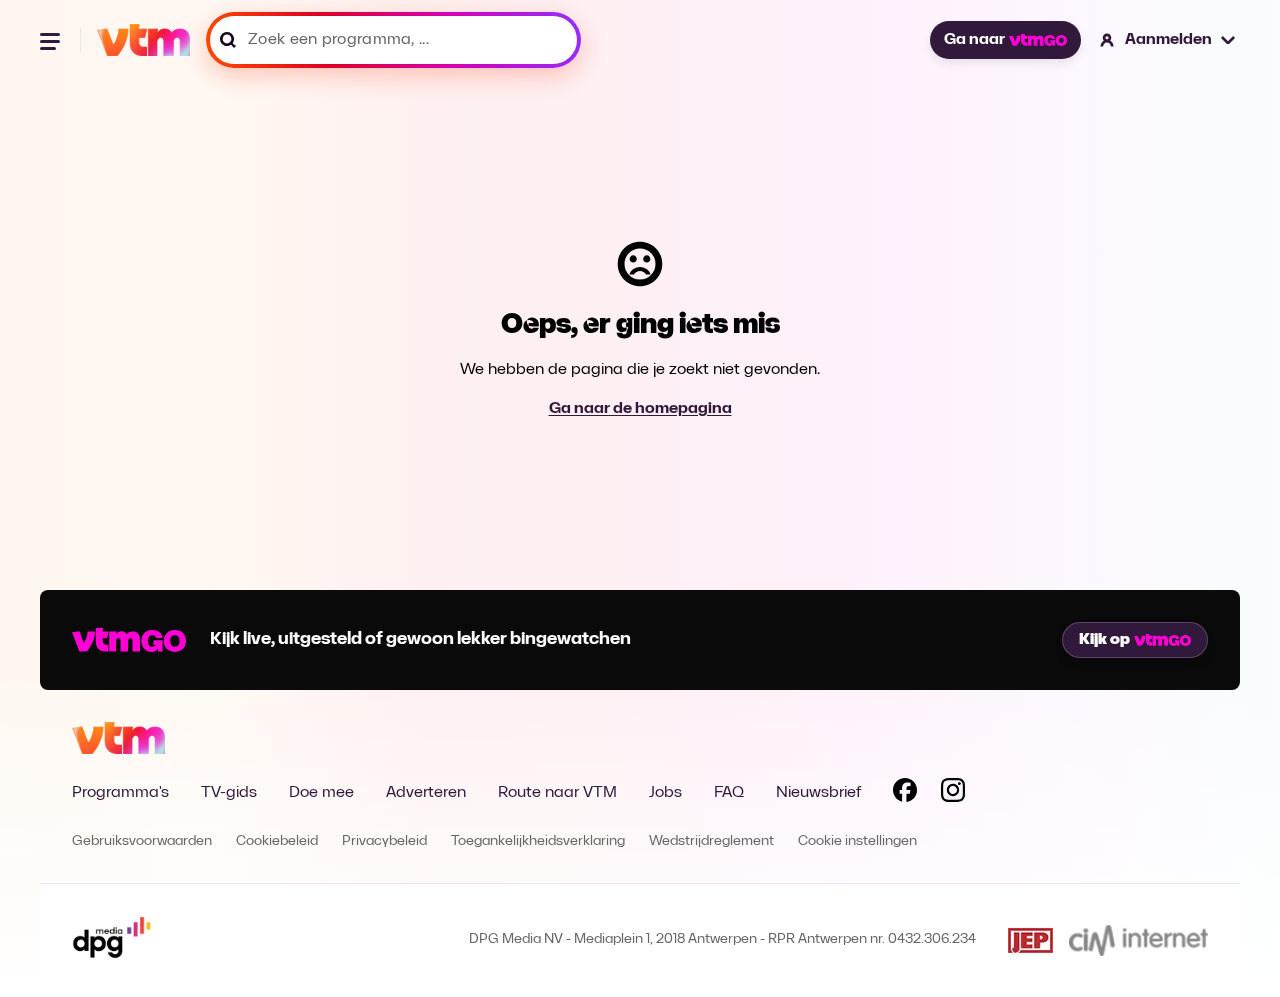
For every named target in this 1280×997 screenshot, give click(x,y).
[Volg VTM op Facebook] (905, 794)
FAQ (729, 793)
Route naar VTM (557, 793)
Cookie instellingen (857, 841)
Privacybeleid (384, 841)
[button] (1168, 40)
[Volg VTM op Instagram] (953, 794)
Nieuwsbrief (818, 793)
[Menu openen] (52, 40)
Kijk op (1104, 640)
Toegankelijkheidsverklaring (538, 841)
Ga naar (974, 40)
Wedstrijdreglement (711, 841)
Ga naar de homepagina (640, 409)
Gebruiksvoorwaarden (142, 841)
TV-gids (229, 793)
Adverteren (426, 793)
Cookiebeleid (277, 841)
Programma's (120, 793)
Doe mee (321, 793)
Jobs (665, 793)
